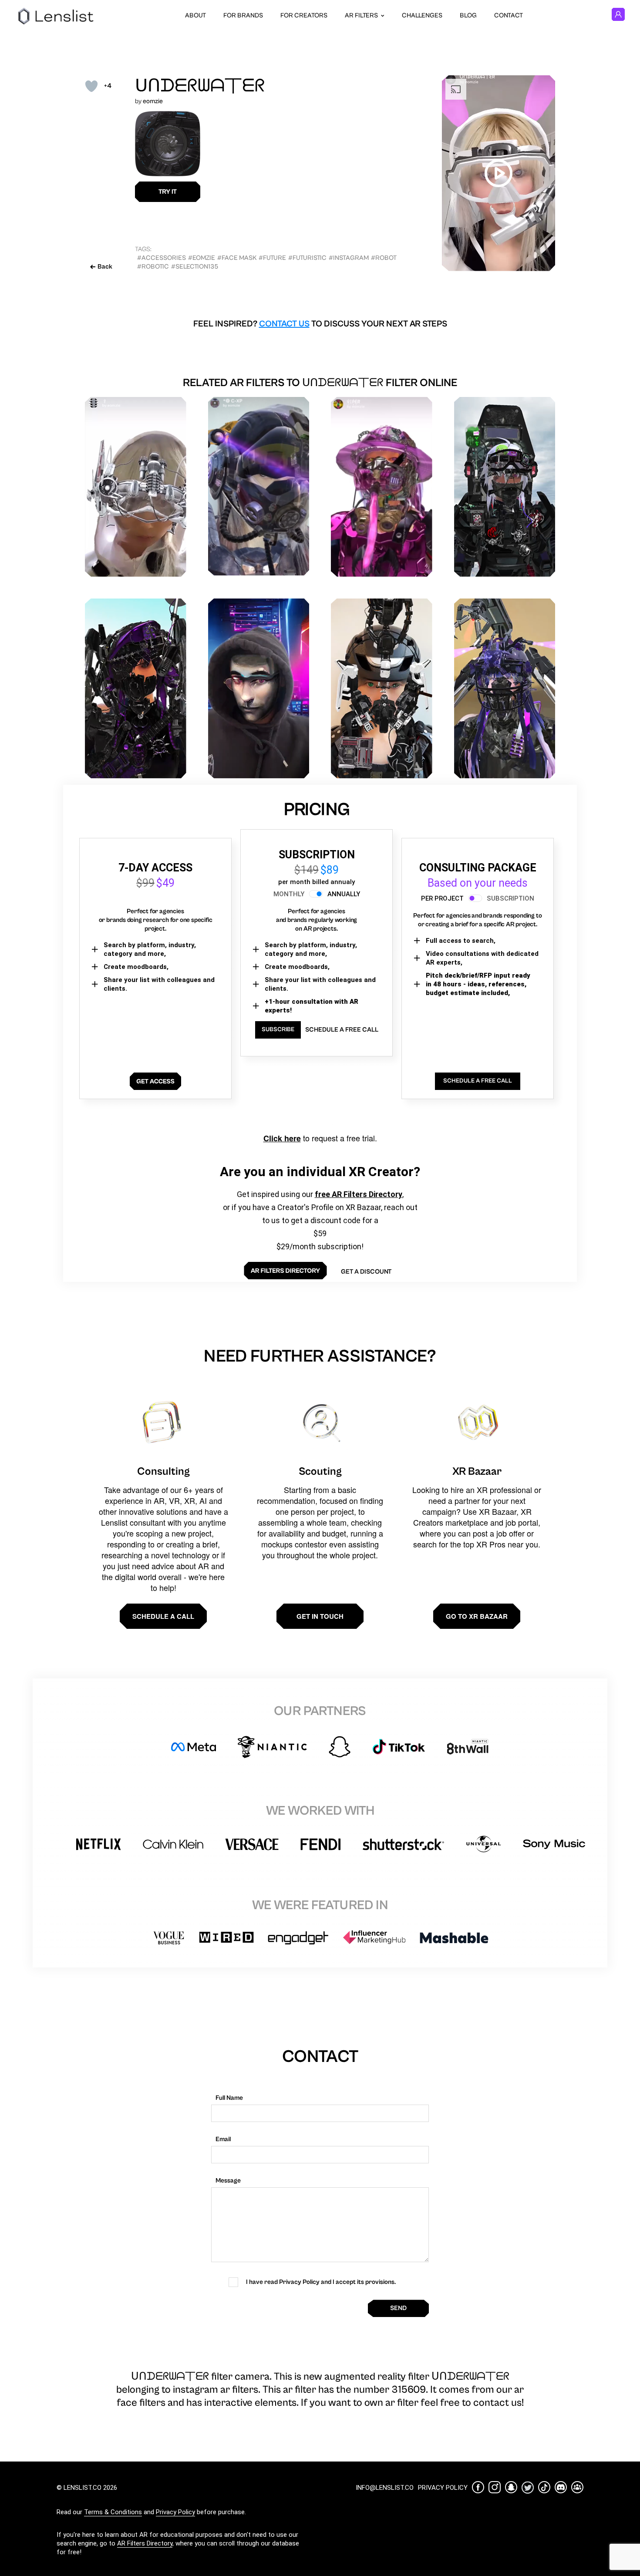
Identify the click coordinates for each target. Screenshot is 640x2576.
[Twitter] (528, 2487)
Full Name (229, 2098)
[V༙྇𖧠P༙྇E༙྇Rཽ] (382, 487)
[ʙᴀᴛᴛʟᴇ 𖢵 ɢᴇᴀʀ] (505, 688)
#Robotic (153, 267)
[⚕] (136, 487)
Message (228, 2181)
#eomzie (202, 258)
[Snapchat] (511, 2487)
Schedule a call (163, 1616)
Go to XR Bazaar (477, 1616)
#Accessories (162, 258)
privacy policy (443, 2488)
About (195, 15)
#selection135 (195, 267)
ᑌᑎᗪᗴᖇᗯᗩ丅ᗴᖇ (200, 86)
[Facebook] (478, 2487)
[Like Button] (91, 86)
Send (398, 2308)
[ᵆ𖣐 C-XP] (259, 486)
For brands (243, 15)
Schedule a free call (342, 1030)
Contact (509, 15)
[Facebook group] (577, 2487)
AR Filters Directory (145, 2543)
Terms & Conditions (113, 2512)
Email (223, 2139)
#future (272, 258)
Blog (468, 15)
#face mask (237, 258)
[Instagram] (495, 2487)
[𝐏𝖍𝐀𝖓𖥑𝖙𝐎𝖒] (505, 487)
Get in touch (320, 1616)
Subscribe (278, 1029)
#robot (384, 258)
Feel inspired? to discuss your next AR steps (320, 324)
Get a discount (366, 1272)
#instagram (349, 258)
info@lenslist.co (385, 2488)
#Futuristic (307, 258)
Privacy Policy (175, 2512)
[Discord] (561, 2487)
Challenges (422, 15)
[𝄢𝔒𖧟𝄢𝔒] (136, 688)
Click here (282, 1138)
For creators (304, 15)
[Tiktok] (544, 2487)
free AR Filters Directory (359, 1194)
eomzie (153, 101)
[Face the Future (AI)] (259, 688)
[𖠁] (382, 688)
